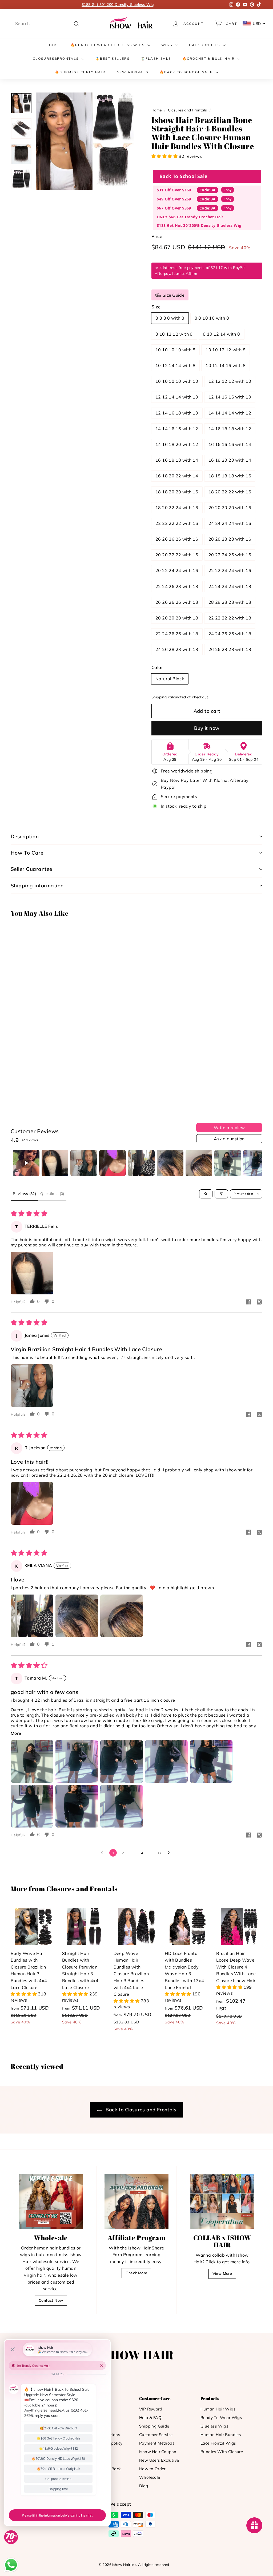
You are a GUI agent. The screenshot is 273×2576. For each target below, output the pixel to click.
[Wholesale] (51, 2201)
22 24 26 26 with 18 (177, 634)
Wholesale (150, 2477)
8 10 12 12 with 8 (174, 334)
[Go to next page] (170, 1853)
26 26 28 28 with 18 (230, 649)
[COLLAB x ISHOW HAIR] (222, 2201)
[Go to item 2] (55, 1163)
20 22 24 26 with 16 (230, 555)
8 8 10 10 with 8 (212, 318)
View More (222, 2273)
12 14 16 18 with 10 (177, 413)
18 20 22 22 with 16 (230, 492)
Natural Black (170, 679)
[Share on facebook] (248, 1302)
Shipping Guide (154, 2426)
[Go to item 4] (113, 1163)
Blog (144, 2486)
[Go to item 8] (228, 1163)
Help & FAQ (150, 2418)
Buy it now (207, 728)
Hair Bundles (205, 45)
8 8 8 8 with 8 (170, 318)
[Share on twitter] (259, 1302)
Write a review (229, 1128)
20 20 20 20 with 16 (230, 508)
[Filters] (221, 1194)
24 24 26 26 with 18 (230, 634)
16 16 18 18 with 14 (177, 460)
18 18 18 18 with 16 (230, 476)
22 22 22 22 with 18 (230, 618)
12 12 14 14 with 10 (177, 397)
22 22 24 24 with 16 (230, 570)
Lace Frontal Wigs (218, 2443)
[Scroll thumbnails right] (256, 1163)
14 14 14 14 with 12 (230, 413)
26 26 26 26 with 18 (177, 602)
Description (25, 836)
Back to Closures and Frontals (140, 2110)
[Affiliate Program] (136, 2201)
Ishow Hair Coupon (158, 2452)
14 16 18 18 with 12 (230, 429)
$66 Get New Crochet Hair (118, 5)
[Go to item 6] (170, 1163)
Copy (228, 190)
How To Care (27, 853)
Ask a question (229, 1139)
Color (157, 667)
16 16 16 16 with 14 (230, 444)
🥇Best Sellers (113, 59)
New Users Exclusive (159, 2460)
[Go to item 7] (199, 1163)
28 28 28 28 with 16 (230, 539)
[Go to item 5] (141, 1163)
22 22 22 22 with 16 (177, 523)
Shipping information (37, 885)
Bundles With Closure (222, 2452)
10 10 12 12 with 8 (226, 350)
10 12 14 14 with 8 (175, 365)
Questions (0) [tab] (52, 1194)
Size (156, 307)
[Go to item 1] (26, 1163)
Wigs (168, 45)
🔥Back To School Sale (187, 72)
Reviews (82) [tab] (24, 1194)
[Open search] (206, 1194)
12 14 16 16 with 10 (230, 397)
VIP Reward (151, 2409)
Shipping (159, 697)
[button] (165, 156)
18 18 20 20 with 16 (177, 492)
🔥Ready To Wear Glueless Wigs (108, 45)
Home (53, 45)
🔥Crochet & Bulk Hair (209, 59)
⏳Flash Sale (156, 59)
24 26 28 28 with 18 (177, 649)
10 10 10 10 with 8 (175, 350)
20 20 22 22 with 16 (177, 555)
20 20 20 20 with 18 (177, 618)
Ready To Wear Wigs (221, 2418)
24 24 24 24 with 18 (230, 586)
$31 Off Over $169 (174, 190)
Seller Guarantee (31, 869)
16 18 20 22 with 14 (177, 476)
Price (157, 236)
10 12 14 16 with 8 (226, 365)
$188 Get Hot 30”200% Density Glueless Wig (199, 225)
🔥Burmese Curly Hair (80, 72)
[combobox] (47, 24)
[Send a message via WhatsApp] (11, 2565)
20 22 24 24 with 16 (177, 570)
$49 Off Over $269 (174, 199)
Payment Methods (157, 2443)
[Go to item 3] (84, 1163)
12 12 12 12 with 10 (230, 381)
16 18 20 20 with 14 (230, 460)
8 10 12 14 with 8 (222, 334)
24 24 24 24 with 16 (230, 523)
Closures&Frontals (57, 59)
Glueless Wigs (214, 2426)
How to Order (152, 2469)
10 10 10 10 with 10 (177, 381)
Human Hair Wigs (218, 2409)
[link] (132, 24)
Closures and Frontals (187, 110)
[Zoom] (85, 141)
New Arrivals (133, 72)
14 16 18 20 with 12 (177, 444)
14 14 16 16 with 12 (177, 429)
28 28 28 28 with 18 (230, 602)
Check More (136, 2273)
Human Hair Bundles (221, 2435)
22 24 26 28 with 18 (177, 586)
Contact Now (51, 2300)
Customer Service (156, 2435)
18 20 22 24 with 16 (177, 508)
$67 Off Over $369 (174, 208)
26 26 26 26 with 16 (177, 539)
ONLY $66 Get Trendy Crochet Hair (190, 217)
